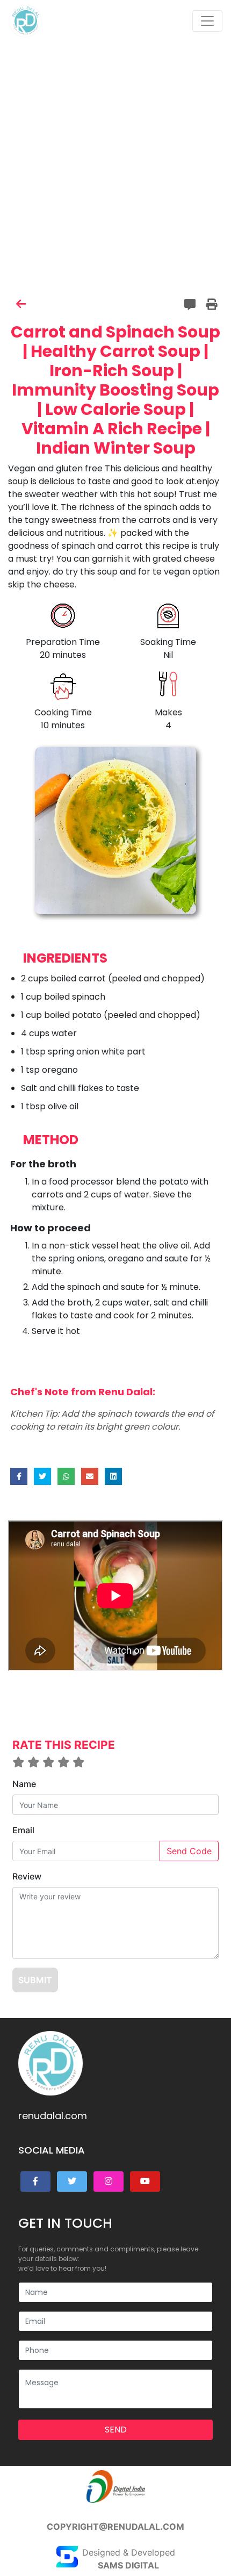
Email (23, 1830)
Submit (35, 1980)
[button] (35, 2182)
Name (24, 1784)
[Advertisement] (115, 116)
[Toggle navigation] (207, 21)
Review (27, 1876)
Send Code (189, 1851)
